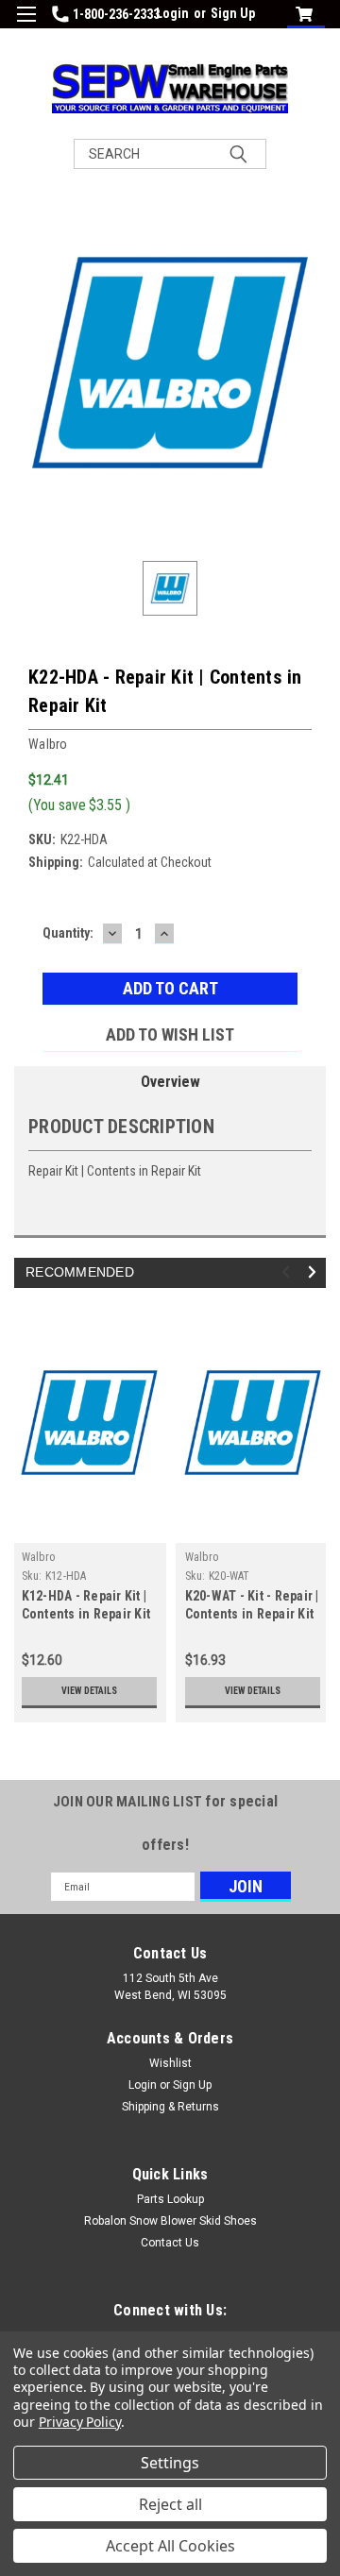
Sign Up (233, 13)
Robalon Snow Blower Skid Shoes (170, 2221)
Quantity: (68, 933)
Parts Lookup (170, 2199)
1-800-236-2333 (116, 14)
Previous (289, 1272)
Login (172, 13)
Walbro (39, 1557)
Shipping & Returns (170, 2107)
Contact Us (170, 2243)
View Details (89, 1691)
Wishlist (170, 2063)
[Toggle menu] (26, 26)
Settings (170, 2463)
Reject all (170, 2504)
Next (315, 1272)
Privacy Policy (80, 2422)
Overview (170, 1082)
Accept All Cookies (170, 2546)
